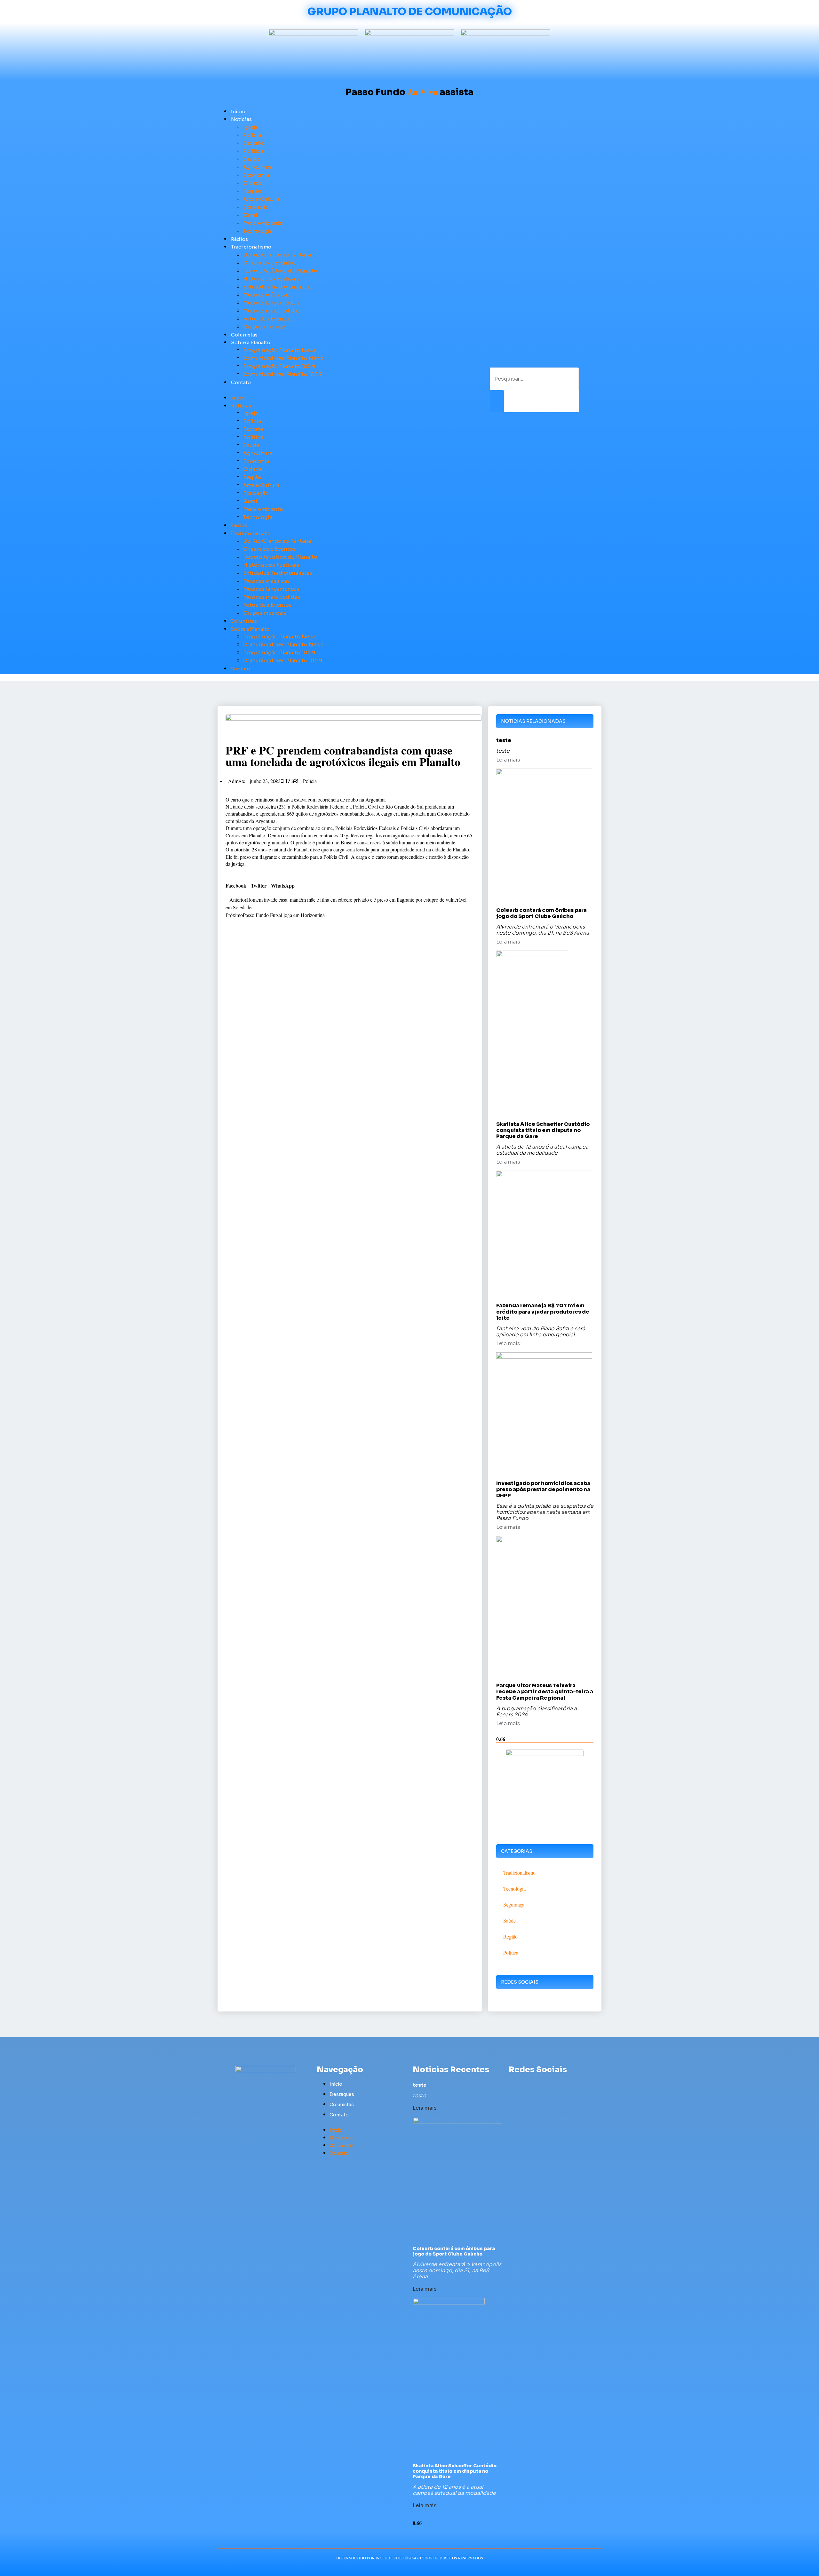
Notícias (241, 119)
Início (238, 111)
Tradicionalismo (251, 247)
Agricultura (258, 167)
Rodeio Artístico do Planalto (280, 271)
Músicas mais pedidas (272, 311)
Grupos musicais (265, 327)
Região (252, 191)
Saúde (251, 159)
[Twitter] (525, 2084)
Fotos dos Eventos (267, 319)
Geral (250, 215)
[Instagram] (548, 2084)
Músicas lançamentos (271, 303)
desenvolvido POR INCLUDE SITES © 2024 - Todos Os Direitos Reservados (410, 2558)
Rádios (239, 239)
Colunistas (244, 335)
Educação (256, 207)
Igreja (250, 127)
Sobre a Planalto (251, 342)
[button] (339, 390)
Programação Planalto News (280, 350)
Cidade (253, 183)
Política (253, 151)
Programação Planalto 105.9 (279, 366)
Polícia (252, 135)
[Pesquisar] (497, 401)
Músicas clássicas (266, 295)
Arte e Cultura (261, 199)
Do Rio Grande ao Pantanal (278, 255)
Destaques (342, 2094)
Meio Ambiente (263, 223)
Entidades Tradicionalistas (278, 287)
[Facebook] (513, 2084)
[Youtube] (536, 2084)
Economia (256, 175)
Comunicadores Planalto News (283, 358)
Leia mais (508, 760)
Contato (241, 382)
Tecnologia (258, 231)
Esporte (253, 143)
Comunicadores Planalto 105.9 (283, 374)
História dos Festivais (271, 279)
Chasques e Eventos (270, 263)
